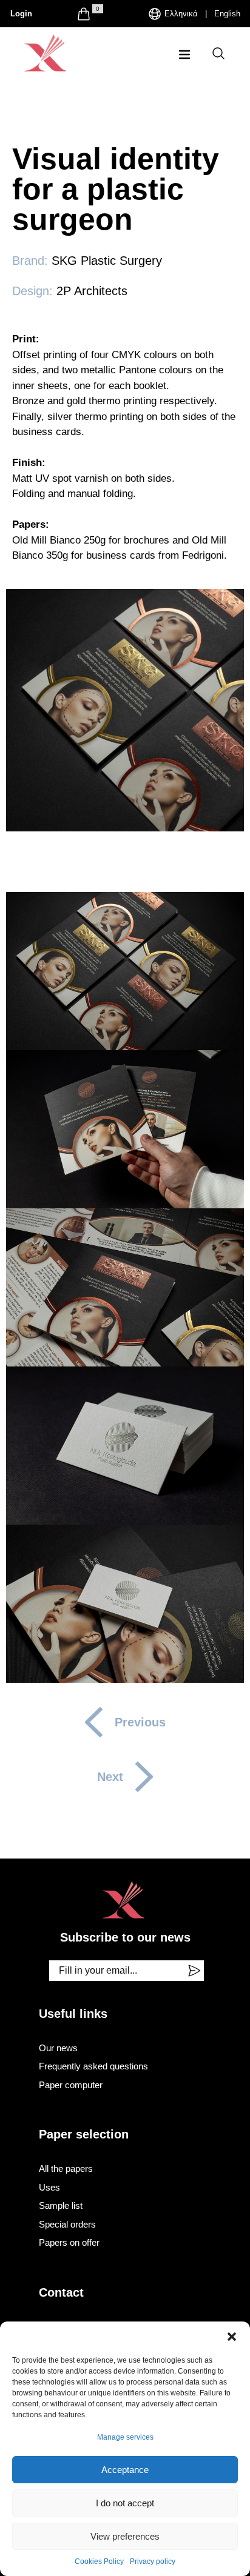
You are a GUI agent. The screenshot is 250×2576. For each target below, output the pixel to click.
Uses (49, 2187)
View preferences (125, 2536)
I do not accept (125, 2503)
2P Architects (92, 291)
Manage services (125, 2437)
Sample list (61, 2205)
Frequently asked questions (93, 2066)
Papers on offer (69, 2242)
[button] (232, 2337)
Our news (58, 2048)
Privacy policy (153, 2561)
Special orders (67, 2224)
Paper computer (71, 2085)
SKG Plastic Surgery (107, 261)
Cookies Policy (99, 2561)
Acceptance (125, 2470)
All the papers (66, 2168)
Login (21, 14)
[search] (218, 53)
